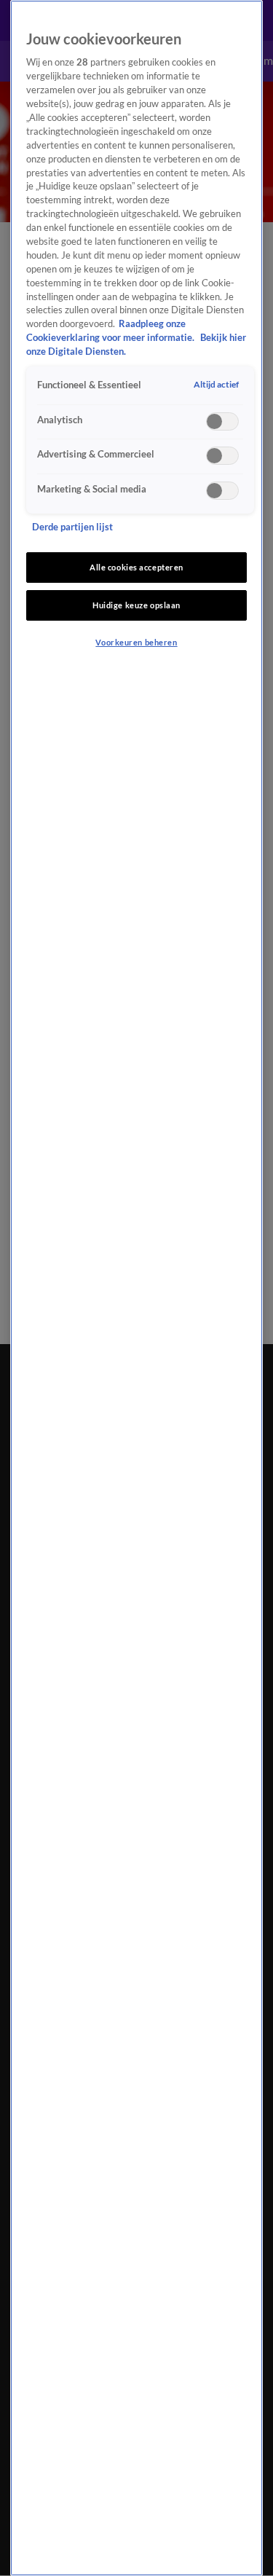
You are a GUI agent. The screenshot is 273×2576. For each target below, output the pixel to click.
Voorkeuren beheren (136, 642)
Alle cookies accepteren (136, 567)
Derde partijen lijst (72, 527)
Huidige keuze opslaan (136, 605)
